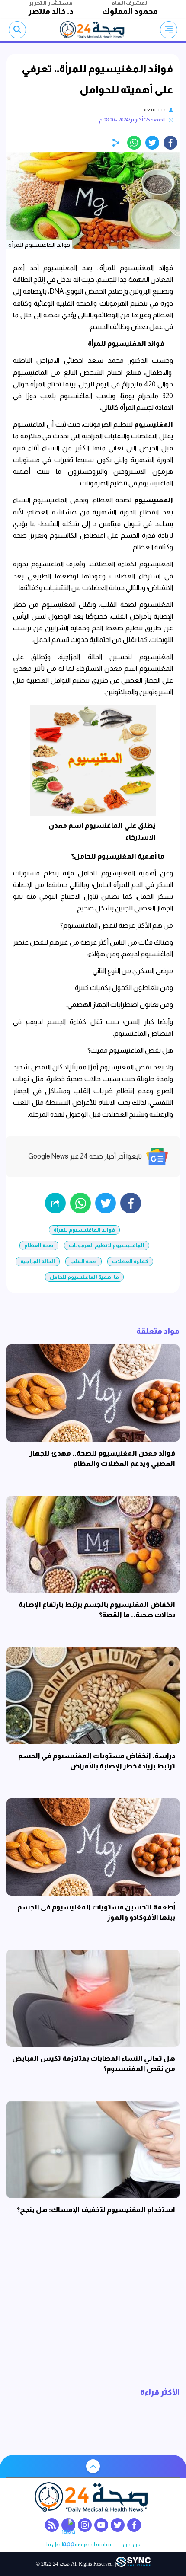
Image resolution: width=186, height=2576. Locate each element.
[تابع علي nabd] (68, 2525)
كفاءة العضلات (130, 1261)
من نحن (131, 2545)
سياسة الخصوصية (93, 2545)
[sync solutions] (133, 2564)
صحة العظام (39, 1245)
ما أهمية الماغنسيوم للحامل (84, 1277)
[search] (17, 30)
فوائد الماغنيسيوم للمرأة (84, 1230)
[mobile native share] (55, 1203)
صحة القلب (83, 1261)
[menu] (169, 30)
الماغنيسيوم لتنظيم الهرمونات (107, 1245)
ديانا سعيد (154, 109)
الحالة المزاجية (38, 1261)
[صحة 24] (93, 30)
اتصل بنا (55, 2545)
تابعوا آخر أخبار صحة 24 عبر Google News (85, 1156)
